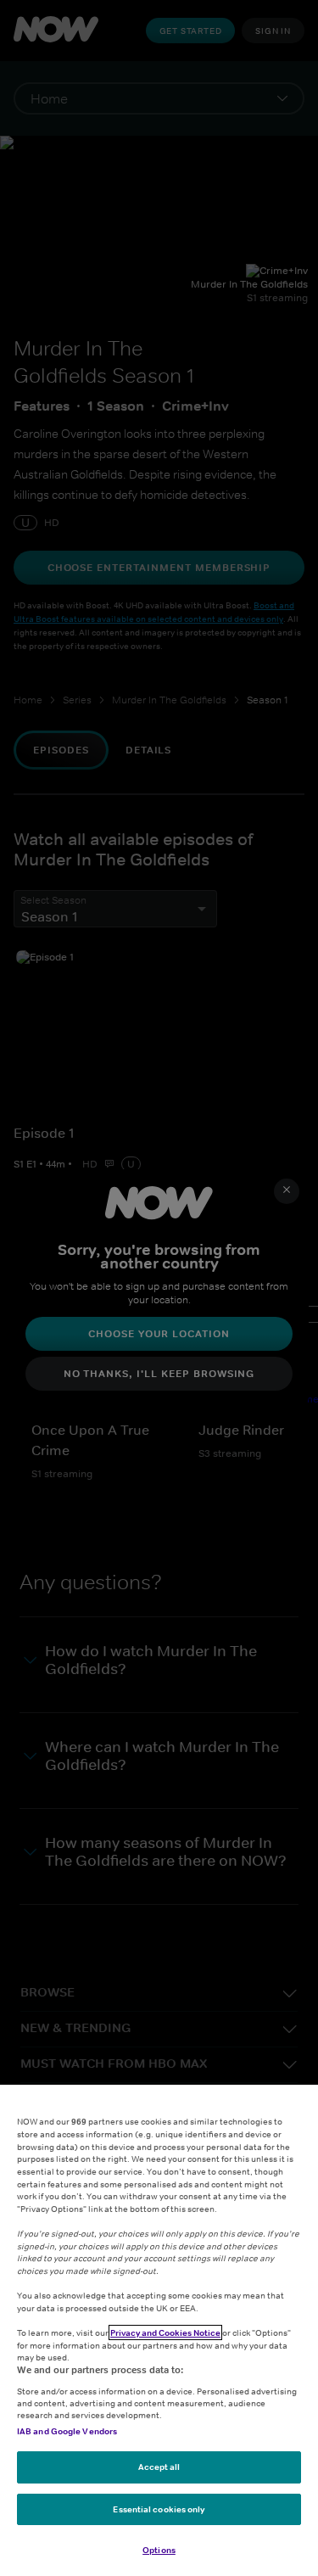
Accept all (159, 2467)
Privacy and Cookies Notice (165, 2332)
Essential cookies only (159, 2509)
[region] (159, 2330)
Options (159, 2550)
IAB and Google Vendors (67, 2431)
